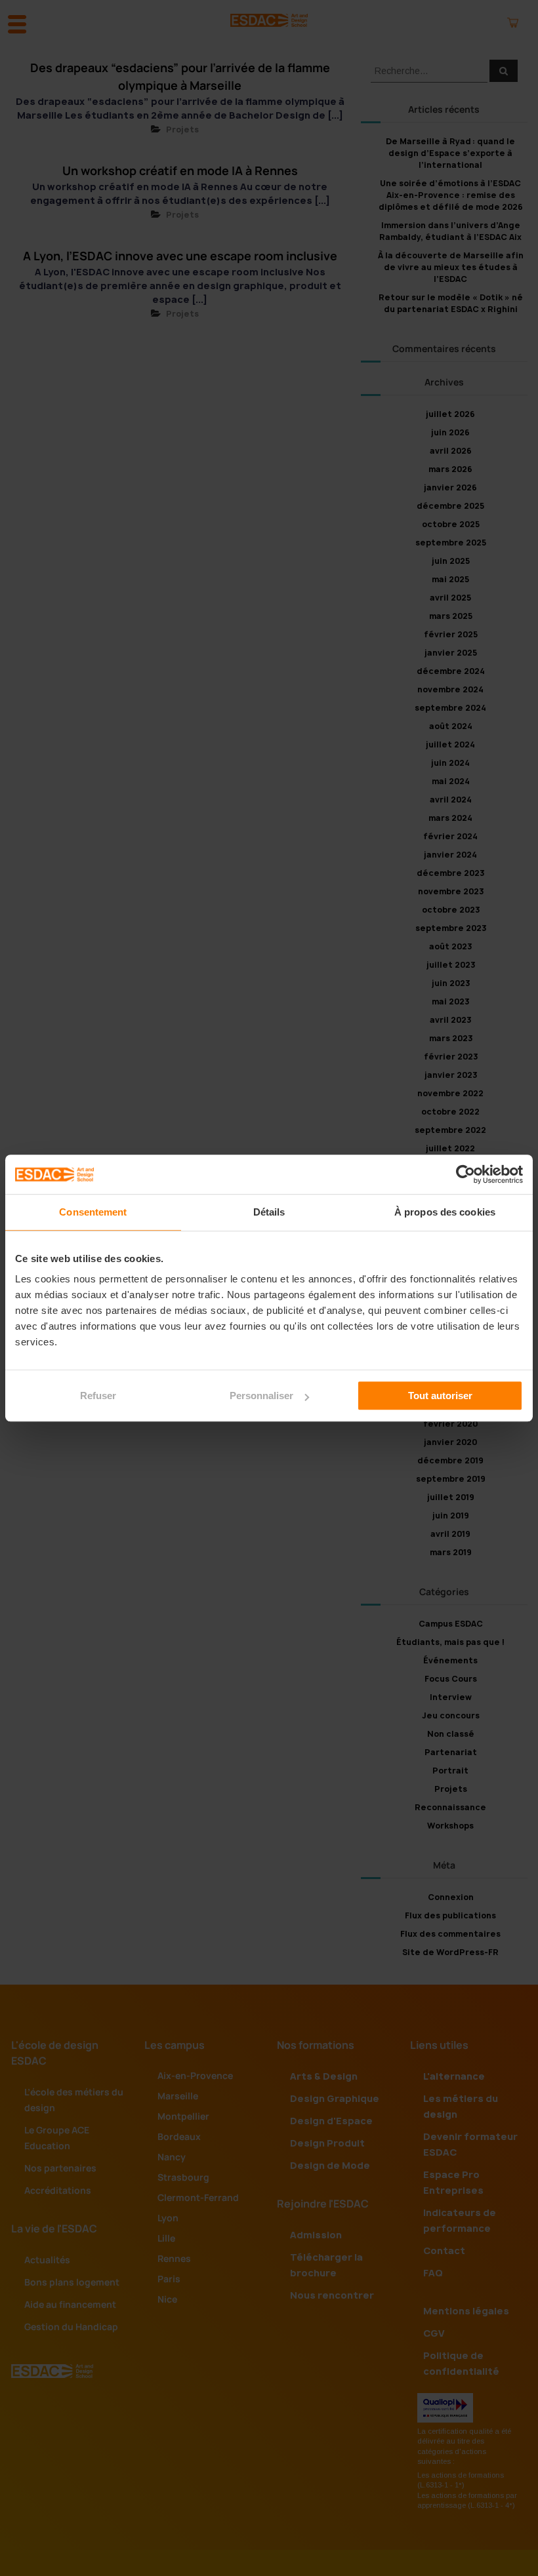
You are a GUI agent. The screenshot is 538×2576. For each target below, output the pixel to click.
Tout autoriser (440, 1396)
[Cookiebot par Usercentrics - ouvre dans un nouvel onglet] (466, 1174)
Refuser (98, 1396)
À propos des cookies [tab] (445, 1212)
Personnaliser (261, 1396)
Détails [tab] (269, 1212)
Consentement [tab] (93, 1212)
